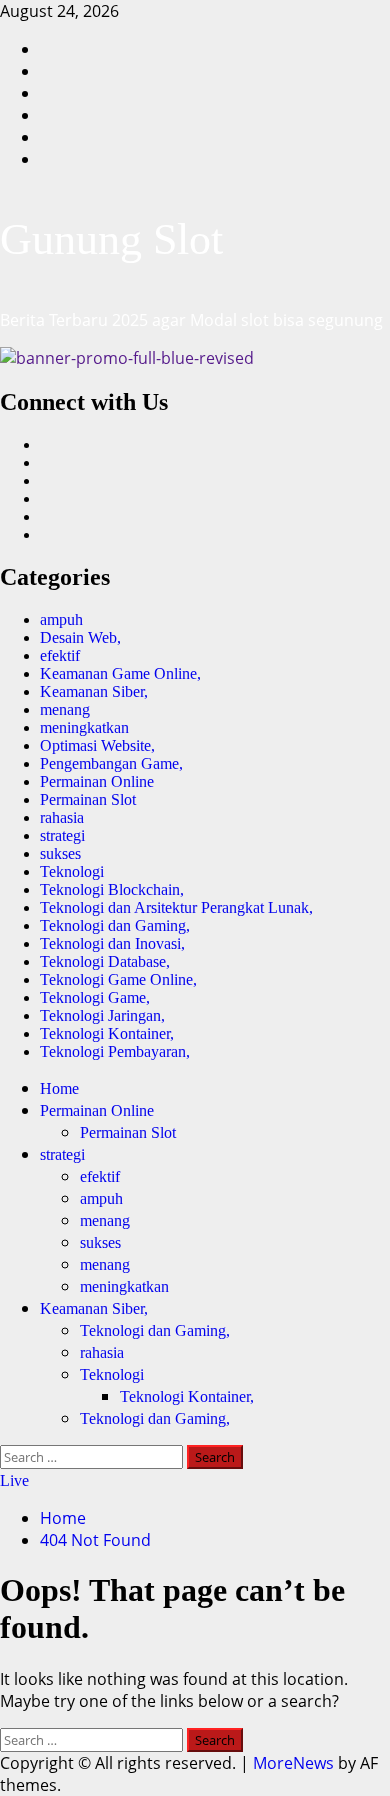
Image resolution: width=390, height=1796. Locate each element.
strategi (62, 835)
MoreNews (293, 1763)
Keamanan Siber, (94, 691)
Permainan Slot (88, 799)
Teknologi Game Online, (118, 979)
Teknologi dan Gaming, (115, 925)
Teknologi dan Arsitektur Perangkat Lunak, (176, 907)
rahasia (62, 817)
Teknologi (72, 871)
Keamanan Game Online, (120, 673)
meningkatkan (84, 727)
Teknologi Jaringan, (102, 1015)
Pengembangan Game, (111, 763)
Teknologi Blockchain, (112, 889)
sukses (60, 853)
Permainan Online (97, 781)
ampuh (61, 619)
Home (59, 1088)
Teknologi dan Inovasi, (112, 943)
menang (65, 709)
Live (14, 1480)
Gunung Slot (111, 239)
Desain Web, (80, 637)
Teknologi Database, (105, 961)
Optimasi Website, (97, 745)
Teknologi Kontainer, (107, 1033)
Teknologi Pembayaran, (115, 1051)
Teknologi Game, (95, 997)
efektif (60, 655)
